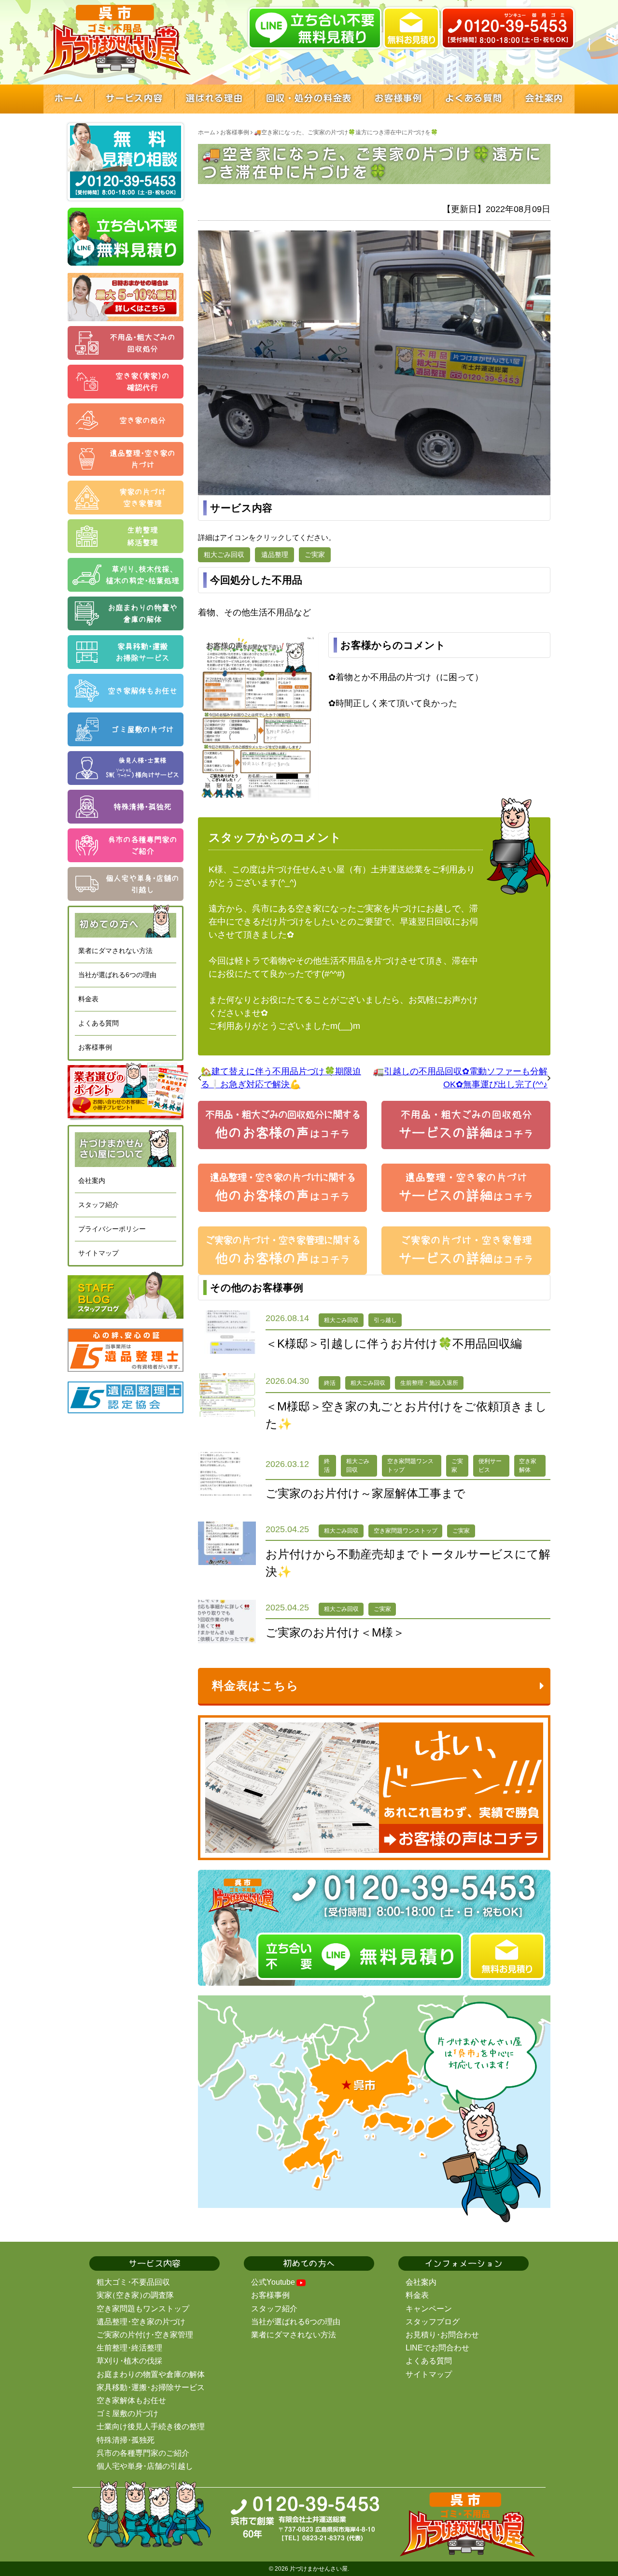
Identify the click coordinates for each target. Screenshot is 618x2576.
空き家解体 (528, 1466)
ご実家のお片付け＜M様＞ (335, 1632)
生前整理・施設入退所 (429, 1383)
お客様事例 (95, 1047)
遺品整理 (275, 555)
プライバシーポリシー (112, 1229)
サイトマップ (98, 1253)
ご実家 (315, 555)
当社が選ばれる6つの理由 (117, 975)
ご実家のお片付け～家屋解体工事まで (365, 1493)
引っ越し (385, 1320)
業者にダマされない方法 (115, 951)
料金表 (88, 999)
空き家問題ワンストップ (410, 1466)
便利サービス (490, 1466)
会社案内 (92, 1181)
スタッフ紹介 (98, 1205)
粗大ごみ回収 (224, 555)
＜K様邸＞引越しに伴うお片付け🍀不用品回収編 (394, 1344)
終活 (330, 1383)
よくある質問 (98, 1023)
